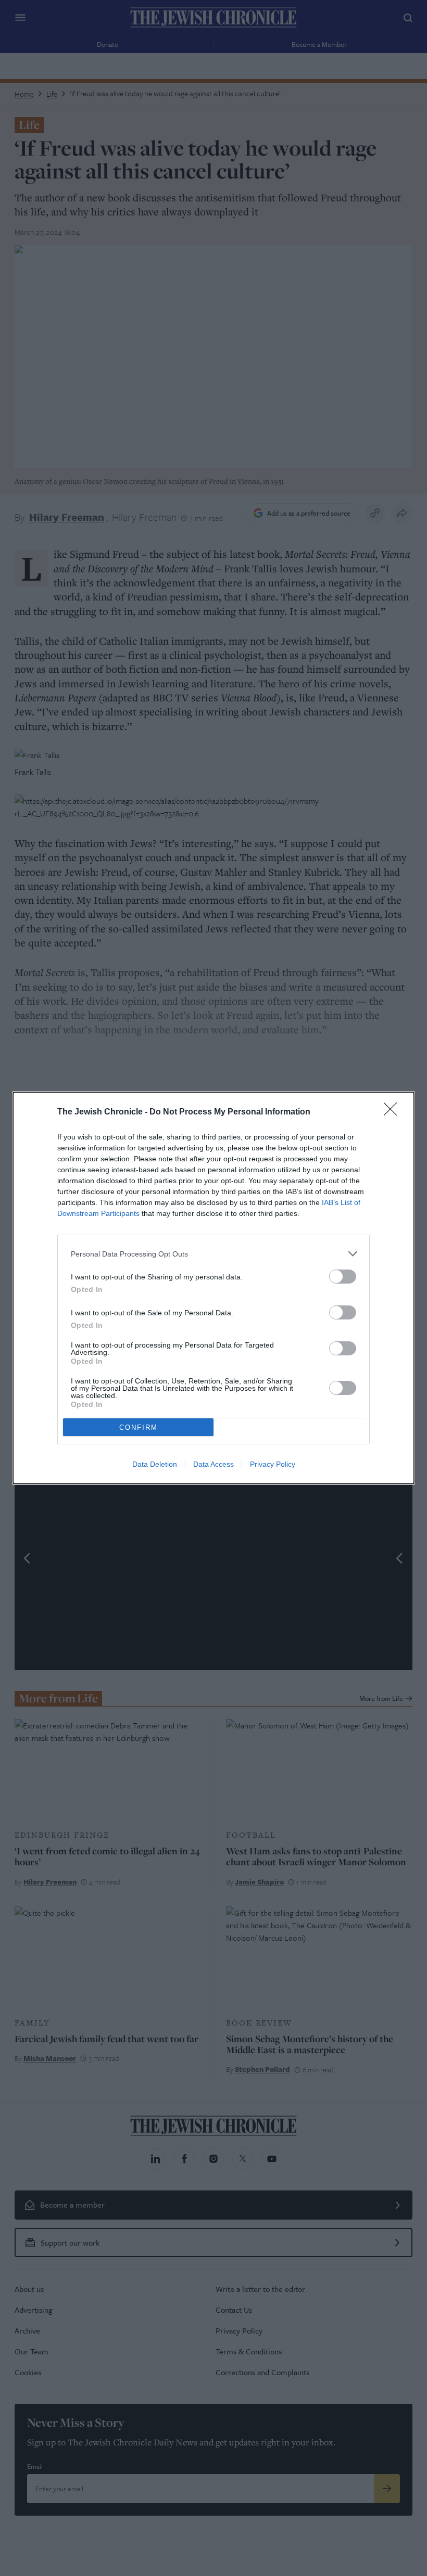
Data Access (213, 1464)
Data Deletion (155, 1464)
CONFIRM (139, 1427)
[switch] (343, 1277)
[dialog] (213, 1288)
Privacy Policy (273, 1464)
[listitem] (213, 1254)
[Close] (394, 1112)
